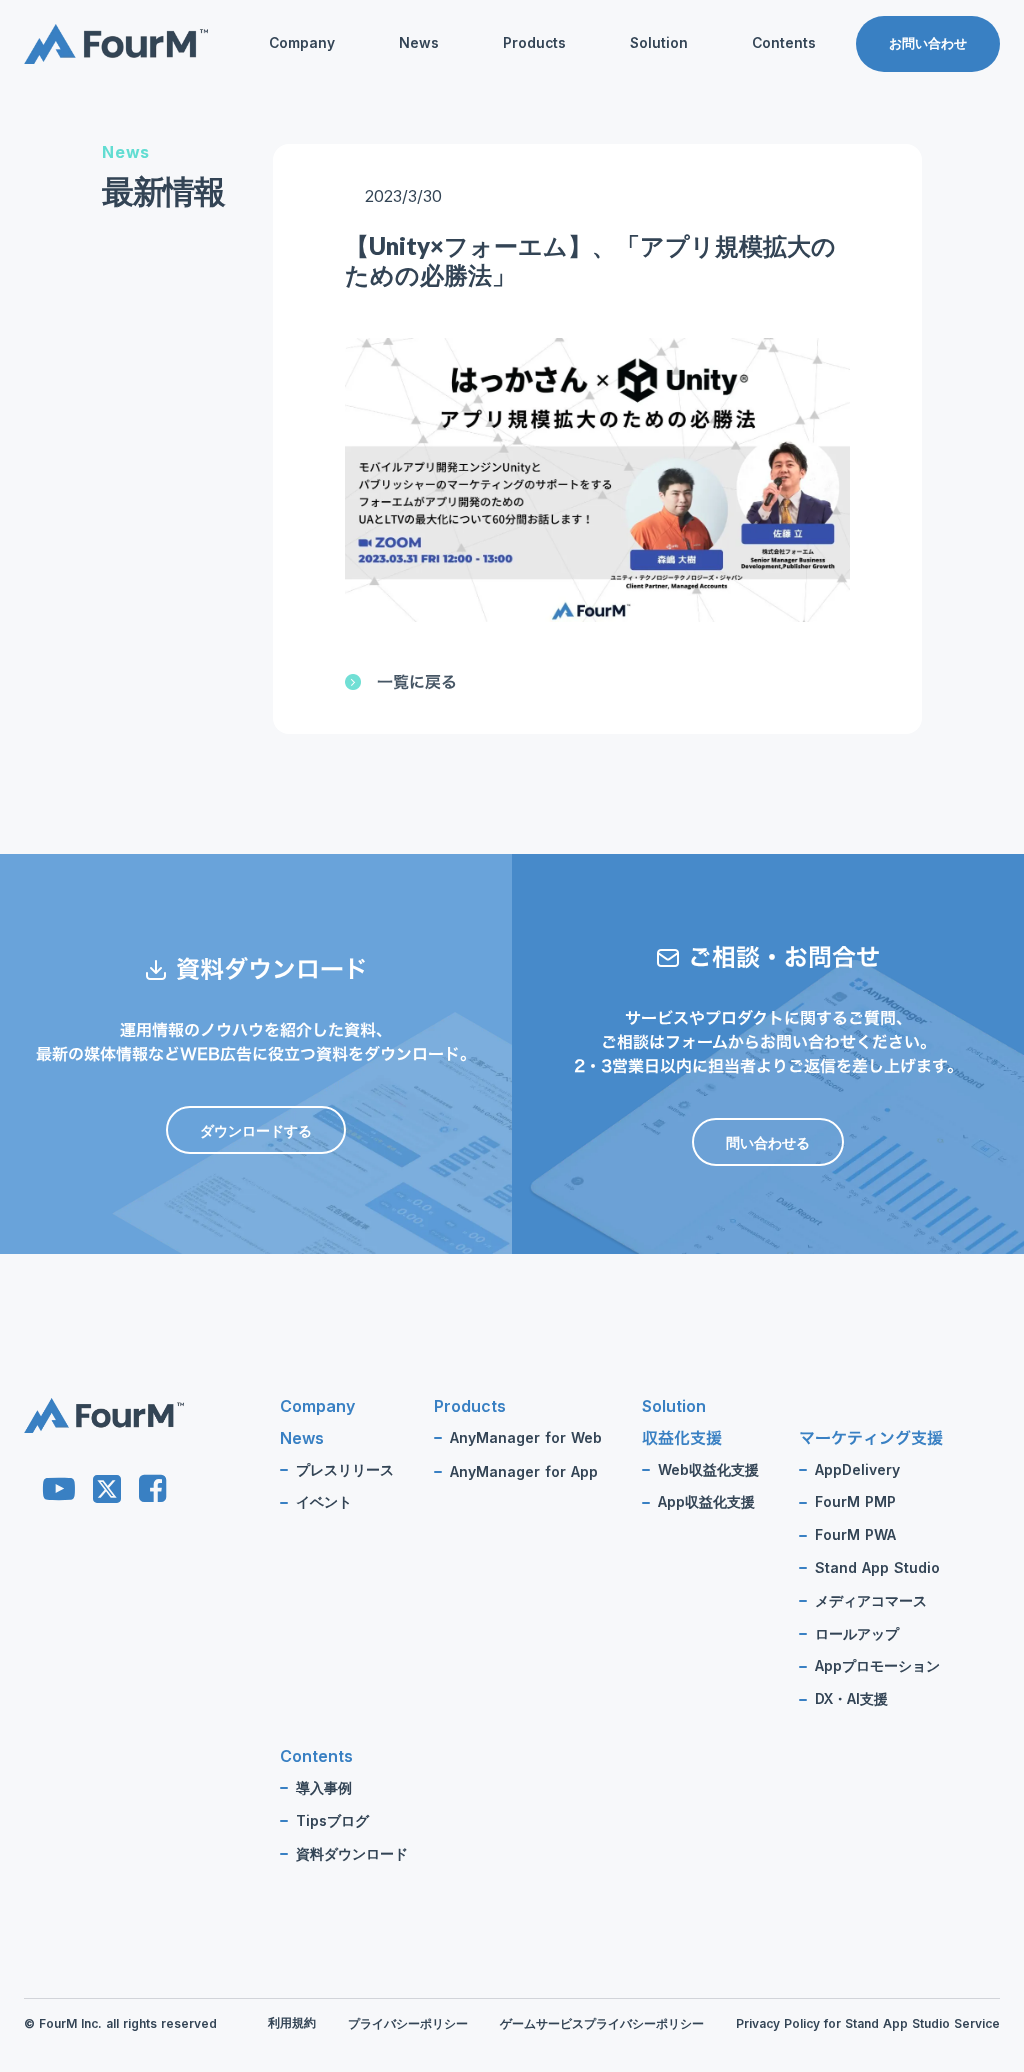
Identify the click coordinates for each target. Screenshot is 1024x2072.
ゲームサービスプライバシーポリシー (602, 2024)
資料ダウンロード (768, 178)
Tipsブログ (747, 146)
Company (302, 43)
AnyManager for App (524, 1472)
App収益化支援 (706, 1502)
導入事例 (324, 1788)
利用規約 (292, 2022)
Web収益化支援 (708, 1470)
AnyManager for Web (526, 1438)
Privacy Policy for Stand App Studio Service (868, 2024)
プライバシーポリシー (408, 2024)
